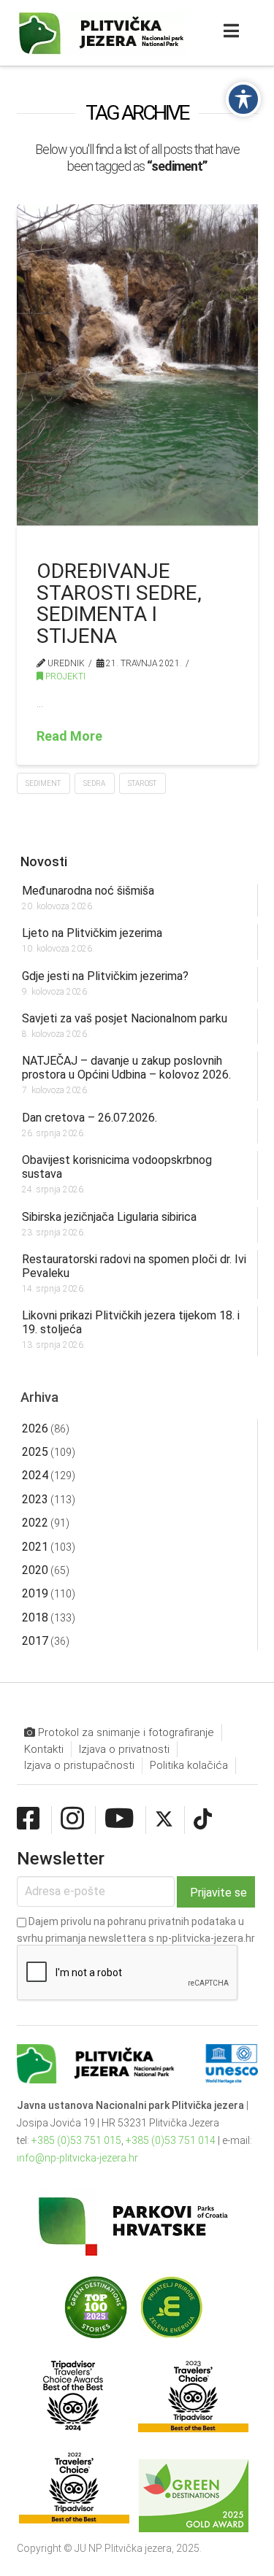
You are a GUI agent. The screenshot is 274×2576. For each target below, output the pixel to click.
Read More (69, 736)
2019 (35, 1593)
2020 (35, 1570)
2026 (35, 1428)
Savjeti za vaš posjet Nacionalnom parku (125, 1018)
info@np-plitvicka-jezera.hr (77, 2158)
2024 (35, 1475)
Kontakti (44, 1749)
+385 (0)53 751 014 (171, 2140)
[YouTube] (119, 1819)
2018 (35, 1617)
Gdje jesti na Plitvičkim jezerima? (105, 976)
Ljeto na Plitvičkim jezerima (92, 933)
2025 (35, 1452)
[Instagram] (72, 1819)
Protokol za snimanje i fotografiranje (125, 1732)
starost (142, 783)
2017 (35, 1641)
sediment (43, 783)
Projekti (64, 676)
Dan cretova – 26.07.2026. (90, 1118)
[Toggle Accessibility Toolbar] (243, 99)
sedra (94, 783)
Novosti (44, 861)
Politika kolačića (189, 1765)
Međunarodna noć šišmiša (88, 891)
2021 (35, 1547)
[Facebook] (28, 1819)
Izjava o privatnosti (124, 1749)
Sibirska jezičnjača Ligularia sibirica (109, 1217)
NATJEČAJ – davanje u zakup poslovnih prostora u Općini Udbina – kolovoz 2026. (126, 1068)
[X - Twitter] (164, 1819)
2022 (35, 1523)
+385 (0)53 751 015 (76, 2140)
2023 (35, 1499)
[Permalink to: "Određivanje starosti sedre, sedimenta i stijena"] (137, 365)
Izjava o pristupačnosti (79, 1765)
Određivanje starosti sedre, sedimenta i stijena (119, 603)
